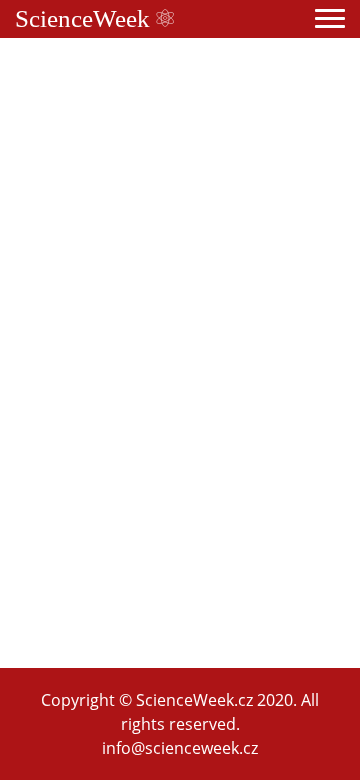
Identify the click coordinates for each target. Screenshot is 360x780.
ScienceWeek (85, 18)
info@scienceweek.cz (180, 748)
